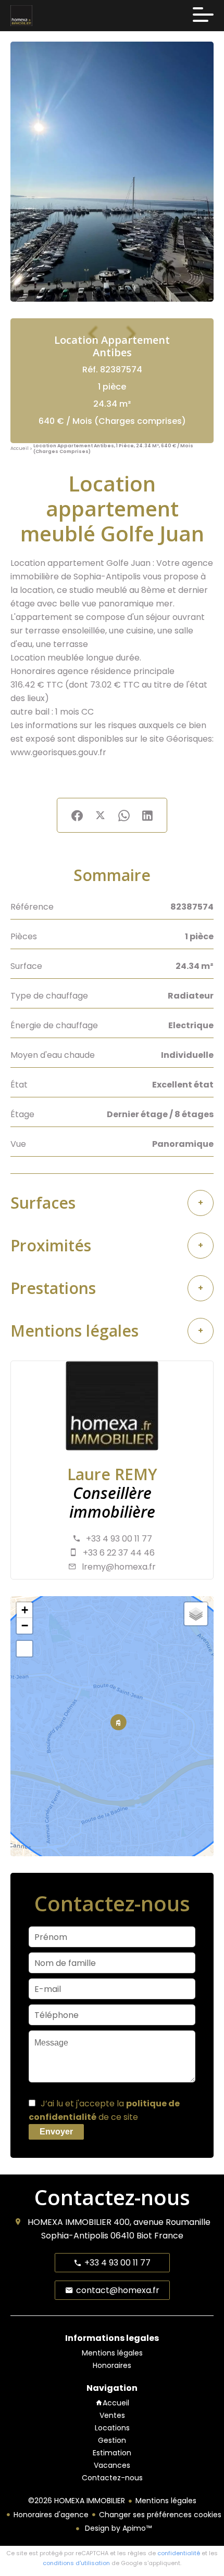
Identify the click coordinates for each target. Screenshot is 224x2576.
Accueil (20, 449)
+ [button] (25, 1610)
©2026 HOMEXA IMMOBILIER (77, 2501)
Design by (117, 2528)
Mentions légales (166, 2501)
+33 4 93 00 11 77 (119, 1539)
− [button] (25, 1626)
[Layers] (196, 1614)
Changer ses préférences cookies (160, 2515)
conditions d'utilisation (76, 2563)
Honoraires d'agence (51, 2515)
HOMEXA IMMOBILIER (70, 2222)
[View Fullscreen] (24, 1649)
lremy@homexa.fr (119, 1567)
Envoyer (56, 2132)
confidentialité (179, 2553)
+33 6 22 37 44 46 (119, 1553)
